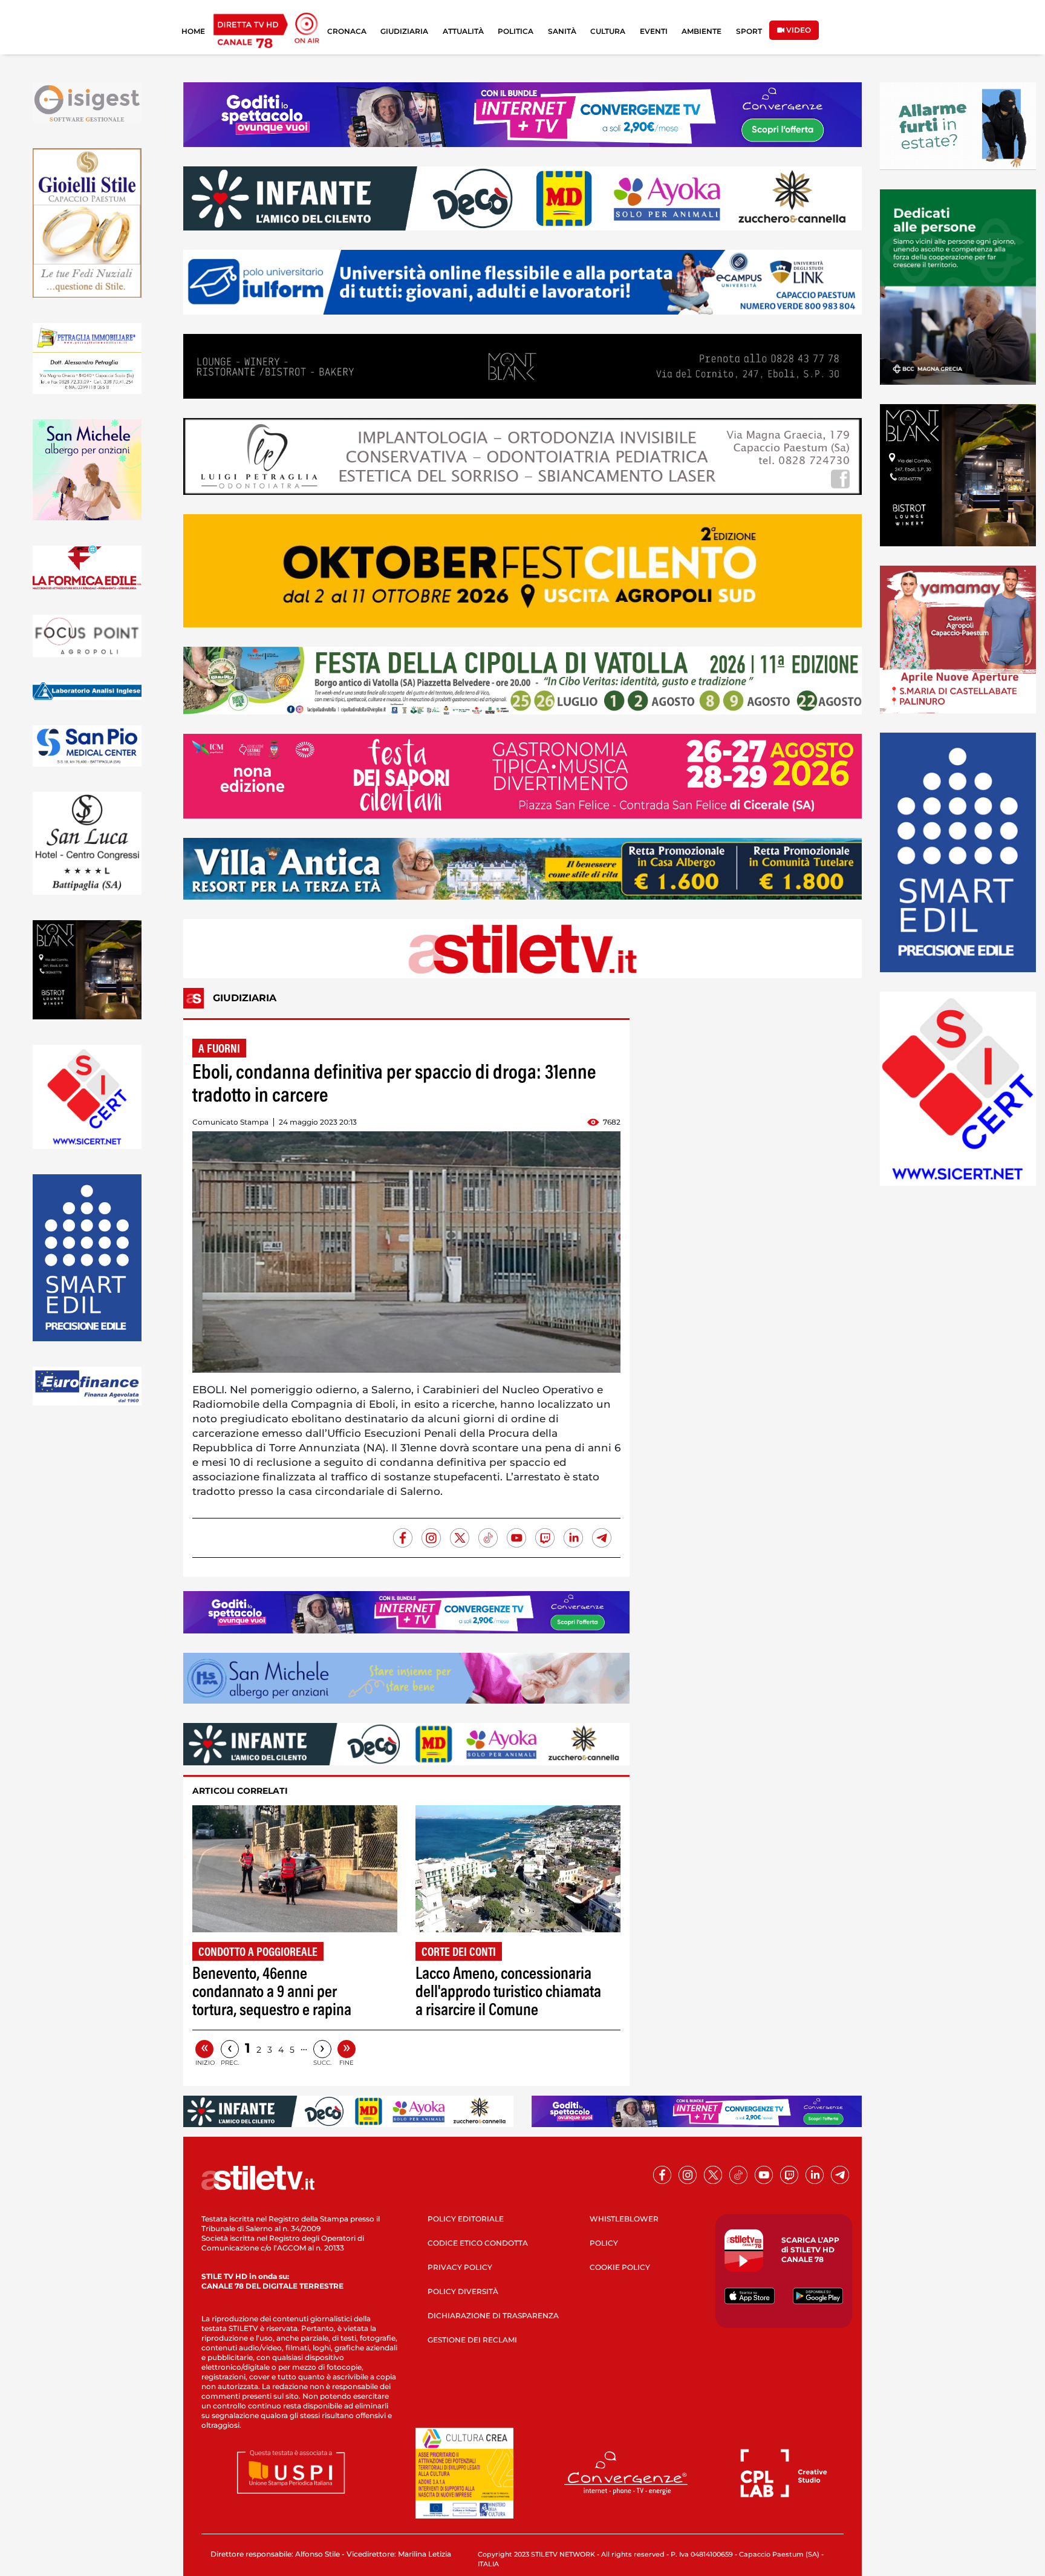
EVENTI (654, 31)
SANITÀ (562, 31)
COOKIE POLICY (620, 2267)
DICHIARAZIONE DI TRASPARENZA (493, 2316)
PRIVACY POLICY (460, 2267)
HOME (193, 31)
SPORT (749, 31)
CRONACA (347, 31)
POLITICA (516, 31)
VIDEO (798, 30)
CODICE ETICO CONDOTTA (478, 2243)
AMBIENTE (702, 31)
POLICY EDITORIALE (466, 2219)
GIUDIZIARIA (404, 31)
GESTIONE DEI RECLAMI (472, 2340)
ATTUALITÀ (463, 31)
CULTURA (608, 31)
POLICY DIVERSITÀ (463, 2291)
